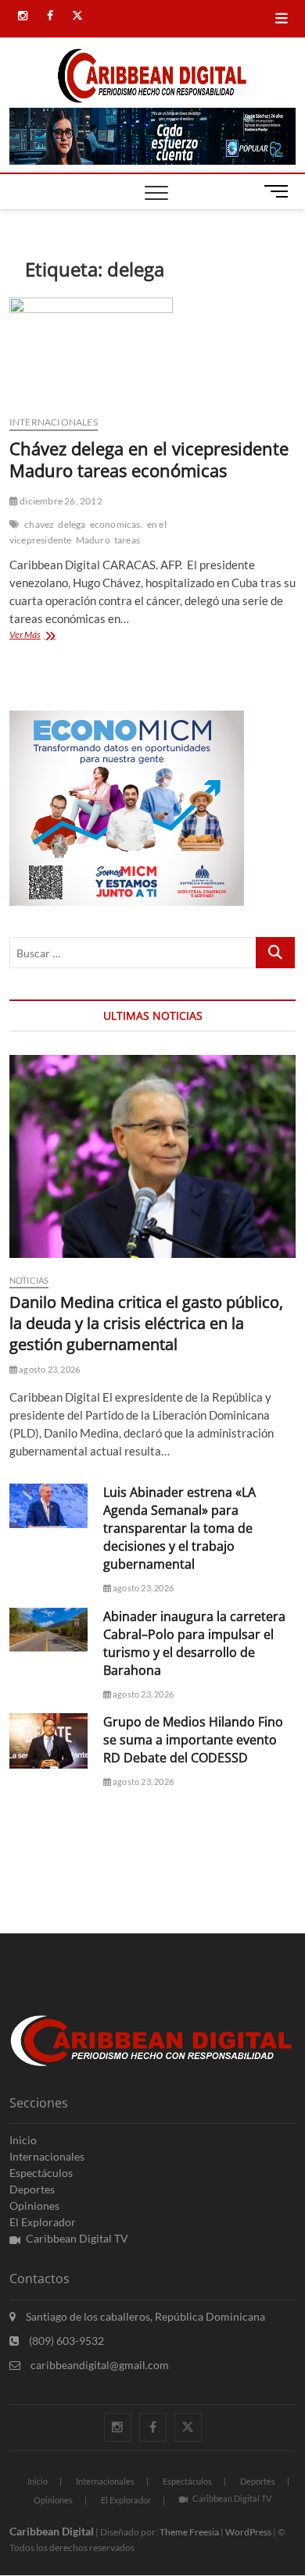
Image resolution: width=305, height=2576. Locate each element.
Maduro (93, 540)
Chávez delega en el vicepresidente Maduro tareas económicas (149, 459)
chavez (39, 524)
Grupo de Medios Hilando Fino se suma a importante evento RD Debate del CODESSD (193, 1740)
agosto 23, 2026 (48, 1369)
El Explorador (43, 2222)
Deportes (32, 2189)
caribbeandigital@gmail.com (99, 2365)
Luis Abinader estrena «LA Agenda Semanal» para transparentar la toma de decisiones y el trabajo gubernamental (179, 1528)
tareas (127, 540)
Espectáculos (41, 2173)
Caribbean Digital (52, 2531)
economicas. (117, 524)
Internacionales (54, 422)
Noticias (29, 1280)
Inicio (23, 2140)
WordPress (248, 2532)
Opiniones (34, 2205)
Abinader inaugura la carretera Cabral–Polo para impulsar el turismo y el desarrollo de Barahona (194, 1643)
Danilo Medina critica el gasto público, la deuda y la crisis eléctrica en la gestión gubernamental (146, 1323)
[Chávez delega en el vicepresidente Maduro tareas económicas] (153, 350)
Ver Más (53, 636)
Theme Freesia (189, 2532)
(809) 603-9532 (65, 2341)
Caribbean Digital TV (77, 2238)
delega (72, 524)
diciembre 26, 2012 (60, 501)
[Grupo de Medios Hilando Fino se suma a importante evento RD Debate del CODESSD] (48, 1741)
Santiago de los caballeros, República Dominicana (144, 2316)
